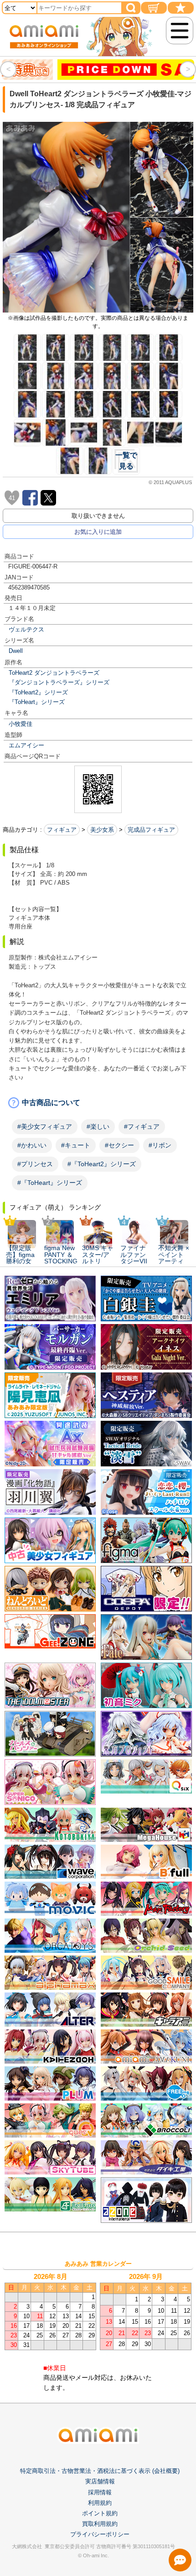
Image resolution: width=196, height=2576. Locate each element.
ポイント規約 (100, 2539)
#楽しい (98, 1126)
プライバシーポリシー (100, 2560)
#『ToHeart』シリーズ (50, 1183)
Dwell (16, 651)
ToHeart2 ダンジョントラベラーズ (54, 673)
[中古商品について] (98, 1103)
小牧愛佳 (21, 724)
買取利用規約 (100, 2550)
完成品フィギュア (151, 830)
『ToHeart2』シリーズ (38, 692)
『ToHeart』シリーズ (37, 702)
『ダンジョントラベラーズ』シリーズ (59, 682)
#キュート (76, 1145)
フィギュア (62, 830)
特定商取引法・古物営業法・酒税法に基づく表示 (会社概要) (100, 2497)
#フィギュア (142, 1126)
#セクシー (119, 1145)
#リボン (160, 1145)
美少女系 (102, 830)
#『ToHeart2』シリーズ (102, 1164)
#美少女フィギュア (45, 1126)
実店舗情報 (100, 2507)
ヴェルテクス (26, 629)
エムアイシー (26, 745)
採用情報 (100, 2518)
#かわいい (32, 1145)
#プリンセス (35, 1164)
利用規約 (100, 2529)
